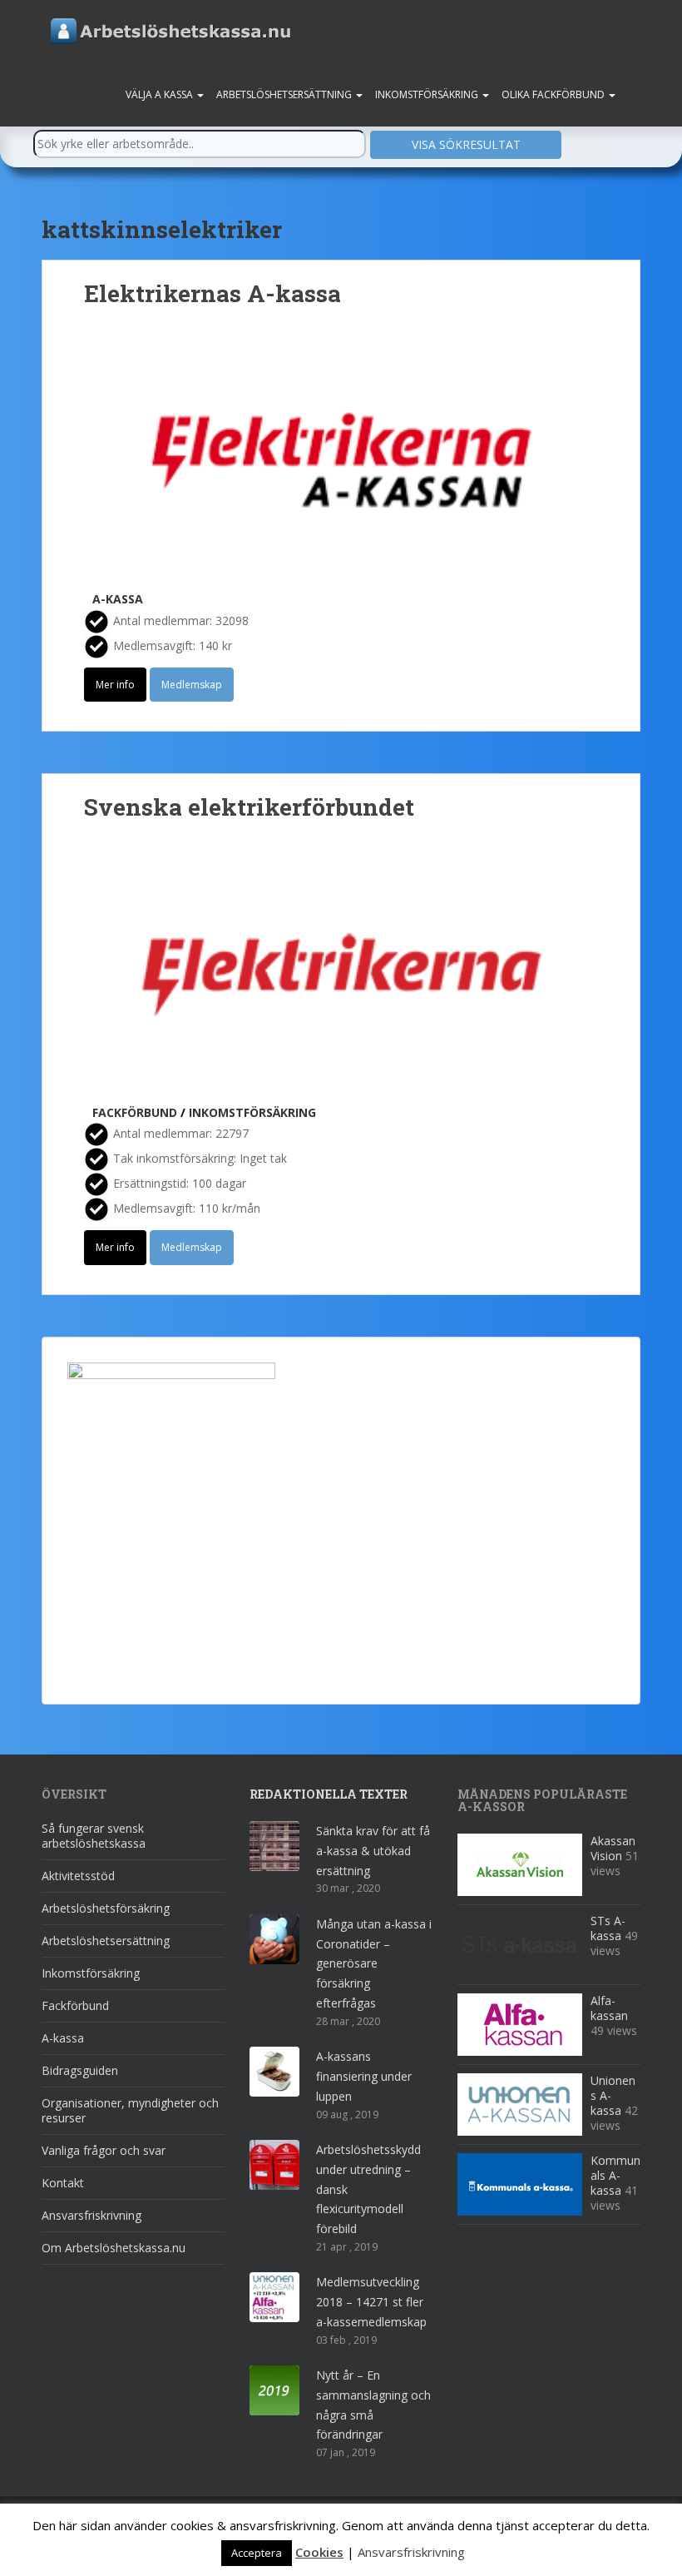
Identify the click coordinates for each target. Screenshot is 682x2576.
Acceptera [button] (257, 2553)
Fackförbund (135, 1112)
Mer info (115, 685)
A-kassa (118, 599)
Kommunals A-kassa (615, 2175)
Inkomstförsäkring (428, 94)
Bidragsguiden (80, 2070)
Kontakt (63, 2183)
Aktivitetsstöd (78, 1876)
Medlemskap (192, 685)
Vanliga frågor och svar (104, 2150)
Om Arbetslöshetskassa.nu (114, 2248)
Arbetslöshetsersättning (285, 94)
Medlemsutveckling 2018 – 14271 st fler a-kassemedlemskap (371, 2302)
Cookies (319, 2552)
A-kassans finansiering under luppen (364, 2076)
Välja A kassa (161, 94)
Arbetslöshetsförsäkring (106, 1908)
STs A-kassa (608, 1928)
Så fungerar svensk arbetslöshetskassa (94, 1836)
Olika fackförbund (554, 94)
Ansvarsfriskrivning (91, 2215)
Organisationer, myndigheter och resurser (130, 2110)
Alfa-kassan (609, 2008)
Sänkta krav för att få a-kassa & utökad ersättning (373, 1851)
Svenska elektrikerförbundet (249, 807)
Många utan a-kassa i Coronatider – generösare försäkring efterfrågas (374, 1963)
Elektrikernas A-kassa (213, 293)
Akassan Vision (613, 1848)
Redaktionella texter (329, 1794)
